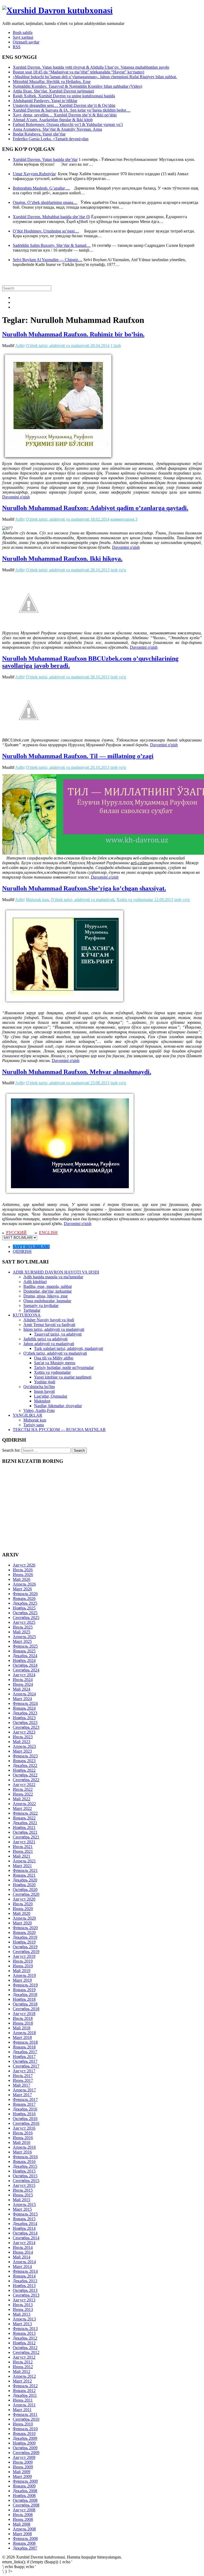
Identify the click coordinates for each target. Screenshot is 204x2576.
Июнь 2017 (23, 2080)
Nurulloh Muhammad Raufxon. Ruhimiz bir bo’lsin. (73, 334)
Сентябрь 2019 (26, 1952)
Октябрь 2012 (25, 2348)
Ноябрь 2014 (24, 2228)
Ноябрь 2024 (24, 1660)
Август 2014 (24, 2243)
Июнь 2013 (23, 2309)
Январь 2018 (24, 2047)
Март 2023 (22, 1751)
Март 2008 (22, 2534)
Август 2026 (24, 1565)
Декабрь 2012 (25, 2338)
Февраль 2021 (25, 1870)
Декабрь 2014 (25, 2224)
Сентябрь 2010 (26, 2419)
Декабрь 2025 (25, 1603)
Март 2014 (22, 2266)
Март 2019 (22, 1980)
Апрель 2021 (24, 1861)
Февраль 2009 (25, 2481)
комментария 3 (124, 519)
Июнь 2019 (23, 1966)
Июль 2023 (23, 1737)
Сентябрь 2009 (26, 2453)
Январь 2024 (24, 1708)
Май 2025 (22, 1632)
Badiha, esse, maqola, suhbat (48, 1286)
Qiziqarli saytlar (26, 42)
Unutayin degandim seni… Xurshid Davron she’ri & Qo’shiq (64, 105)
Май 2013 (22, 2314)
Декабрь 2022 (25, 1765)
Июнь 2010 (23, 2424)
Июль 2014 (23, 2247)
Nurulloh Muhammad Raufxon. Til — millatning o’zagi (78, 756)
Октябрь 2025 (25, 1613)
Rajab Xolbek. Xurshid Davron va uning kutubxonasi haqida (64, 96)
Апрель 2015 (24, 2204)
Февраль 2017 (25, 2099)
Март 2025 (22, 1641)
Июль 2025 (23, 1627)
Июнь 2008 (23, 2519)
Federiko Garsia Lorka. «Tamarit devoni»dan (51, 139)
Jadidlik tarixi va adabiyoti (45, 1339)
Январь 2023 (24, 1761)
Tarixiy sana (34, 1425)
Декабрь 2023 (25, 1713)
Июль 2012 (23, 2362)
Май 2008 (22, 2524)
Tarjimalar (32, 1310)
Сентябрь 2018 (26, 2009)
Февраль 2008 (25, 2538)
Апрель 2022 (24, 1804)
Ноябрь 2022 (24, 1770)
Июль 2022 (23, 1789)
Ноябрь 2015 (24, 2171)
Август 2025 (24, 1622)
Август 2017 (24, 2071)
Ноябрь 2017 (24, 2057)
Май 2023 (22, 1742)
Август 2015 (24, 2185)
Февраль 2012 (25, 2386)
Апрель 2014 (24, 2262)
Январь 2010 (24, 2434)
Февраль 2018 (25, 2042)
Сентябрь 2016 (26, 2123)
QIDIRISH (22, 1251)
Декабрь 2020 (25, 1880)
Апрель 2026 (24, 1584)
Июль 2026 (23, 1570)
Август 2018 (24, 2014)
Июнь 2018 (23, 2023)
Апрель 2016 (24, 2147)
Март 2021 (22, 1866)
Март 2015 (22, 2209)
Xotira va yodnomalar (135, 900)
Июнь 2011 (23, 2400)
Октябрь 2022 (25, 1775)
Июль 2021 (23, 1847)
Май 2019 (22, 1971)
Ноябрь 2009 (24, 2443)
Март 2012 (22, 2381)
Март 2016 (22, 2152)
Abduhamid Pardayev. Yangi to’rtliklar (45, 101)
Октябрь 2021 (25, 1832)
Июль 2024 (23, 1680)
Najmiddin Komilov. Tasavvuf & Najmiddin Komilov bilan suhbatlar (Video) (77, 86)
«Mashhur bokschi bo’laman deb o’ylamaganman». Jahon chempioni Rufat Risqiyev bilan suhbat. (95, 77)
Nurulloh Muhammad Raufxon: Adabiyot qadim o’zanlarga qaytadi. (95, 508)
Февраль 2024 (25, 1703)
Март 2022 (22, 1808)
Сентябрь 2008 (26, 2505)
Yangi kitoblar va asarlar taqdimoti (63, 1377)
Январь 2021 (24, 1875)
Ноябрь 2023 (24, 1718)
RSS (17, 47)
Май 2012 (22, 2371)
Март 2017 (22, 2095)
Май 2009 (22, 2472)
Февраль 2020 (25, 1928)
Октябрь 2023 (25, 1723)
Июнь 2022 (23, 1794)
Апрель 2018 (24, 2033)
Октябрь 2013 (25, 2290)
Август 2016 (24, 2128)
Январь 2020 (24, 1932)
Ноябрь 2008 (24, 2496)
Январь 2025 (24, 1651)
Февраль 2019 (25, 1985)
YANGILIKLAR (27, 1415)
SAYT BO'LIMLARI (31, 1247)
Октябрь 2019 (25, 1947)
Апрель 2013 (24, 2319)
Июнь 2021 (23, 1851)
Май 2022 (22, 1799)
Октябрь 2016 (25, 2119)
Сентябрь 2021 (26, 1837)
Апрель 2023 (24, 1746)
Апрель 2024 (24, 1694)
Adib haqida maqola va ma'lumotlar (53, 1277)
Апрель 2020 (24, 1918)
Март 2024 (22, 1699)
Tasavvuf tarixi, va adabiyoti (58, 1334)
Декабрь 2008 (25, 2491)
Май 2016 (22, 2142)
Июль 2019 (23, 1961)
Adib (19, 346)
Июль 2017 (23, 2076)
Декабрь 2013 (25, 2281)
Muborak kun (37, 900)
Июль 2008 (23, 2515)
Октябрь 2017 (25, 2061)
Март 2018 (22, 2037)
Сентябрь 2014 (26, 2238)
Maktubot (42, 1401)
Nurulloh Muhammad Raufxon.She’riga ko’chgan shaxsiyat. (84, 888)
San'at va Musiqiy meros (55, 1363)
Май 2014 (22, 2257)
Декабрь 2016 (25, 2109)
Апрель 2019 (24, 1975)
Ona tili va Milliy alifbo (54, 1358)
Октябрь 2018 (25, 2004)
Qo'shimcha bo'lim (39, 1387)
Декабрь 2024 (25, 1656)
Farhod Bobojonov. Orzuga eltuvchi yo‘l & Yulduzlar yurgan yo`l (68, 124)
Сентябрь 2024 (26, 1670)
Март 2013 (22, 2324)
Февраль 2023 (25, 1756)
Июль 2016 (23, 2133)
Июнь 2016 (23, 2138)
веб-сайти (140, 863)
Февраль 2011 (25, 2414)
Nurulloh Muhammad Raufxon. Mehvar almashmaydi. (77, 1072)
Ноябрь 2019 (24, 1942)
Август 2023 (24, 1732)
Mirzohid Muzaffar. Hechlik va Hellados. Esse (52, 82)
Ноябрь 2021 (24, 1827)
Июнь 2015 (23, 2195)
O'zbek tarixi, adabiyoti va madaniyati (58, 346)
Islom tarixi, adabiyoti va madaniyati (54, 1329)
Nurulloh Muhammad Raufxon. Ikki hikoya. (62, 559)
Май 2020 (22, 1913)
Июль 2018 (23, 2018)
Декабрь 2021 (25, 1823)
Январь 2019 (24, 1990)
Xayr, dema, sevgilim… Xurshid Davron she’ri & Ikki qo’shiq (65, 115)
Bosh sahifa (23, 32)
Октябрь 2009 (25, 2448)
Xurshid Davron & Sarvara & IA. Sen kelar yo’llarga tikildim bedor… (72, 110)
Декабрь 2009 (25, 2438)
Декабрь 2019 (25, 1937)
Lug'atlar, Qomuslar (51, 1396)
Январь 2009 (24, 2486)
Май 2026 (22, 1579)
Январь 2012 (24, 2391)
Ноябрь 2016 (24, 2114)
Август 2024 (24, 1675)
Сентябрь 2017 (26, 2066)
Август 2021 (24, 1842)
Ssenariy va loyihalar (41, 1305)
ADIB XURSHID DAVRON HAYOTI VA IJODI (56, 1272)
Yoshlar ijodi (45, 1382)
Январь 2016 (24, 2162)
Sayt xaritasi (23, 37)
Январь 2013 (24, 2333)
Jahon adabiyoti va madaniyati (49, 1344)
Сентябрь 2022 (26, 1780)
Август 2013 (24, 2300)
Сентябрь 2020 (26, 1894)
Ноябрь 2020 (24, 1885)
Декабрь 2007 (25, 2548)
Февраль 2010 (25, 2429)
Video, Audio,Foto (39, 1410)
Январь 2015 (24, 2219)
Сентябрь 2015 (26, 2181)
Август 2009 (24, 2457)
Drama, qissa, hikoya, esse (46, 1296)
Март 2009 (22, 2476)
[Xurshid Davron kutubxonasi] (57, 10)
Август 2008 (24, 2510)
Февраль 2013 (25, 2329)
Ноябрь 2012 (24, 2343)
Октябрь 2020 (25, 1890)
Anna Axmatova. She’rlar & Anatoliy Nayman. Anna (57, 129)
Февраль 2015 (25, 2214)
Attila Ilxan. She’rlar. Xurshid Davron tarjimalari (53, 91)
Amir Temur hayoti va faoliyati (49, 1325)
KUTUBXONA (27, 1315)
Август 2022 (24, 1785)
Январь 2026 (24, 1598)
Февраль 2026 (25, 1594)
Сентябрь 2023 (26, 1727)
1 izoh (116, 346)
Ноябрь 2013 (24, 2286)
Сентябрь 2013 (26, 2295)
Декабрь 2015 (25, 2166)
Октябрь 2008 (25, 2500)
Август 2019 (24, 1956)
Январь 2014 (24, 2276)
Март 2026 (22, 1589)
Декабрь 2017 (25, 2052)
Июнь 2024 (23, 1684)
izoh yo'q (118, 570)
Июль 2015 (23, 2190)
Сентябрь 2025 (26, 1618)
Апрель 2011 (24, 2405)
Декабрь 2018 (25, 1994)
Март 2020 (22, 1923)
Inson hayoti (44, 1391)
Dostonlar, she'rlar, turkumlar (48, 1291)
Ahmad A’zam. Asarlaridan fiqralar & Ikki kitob (53, 120)
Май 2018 (22, 2028)
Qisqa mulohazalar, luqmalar (47, 1301)
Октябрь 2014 (25, 2233)
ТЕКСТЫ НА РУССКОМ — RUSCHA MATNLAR (59, 1430)
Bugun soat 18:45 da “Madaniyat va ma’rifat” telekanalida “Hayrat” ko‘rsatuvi (78, 72)
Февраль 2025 (25, 1646)
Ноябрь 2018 (24, 1999)
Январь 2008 (24, 2543)
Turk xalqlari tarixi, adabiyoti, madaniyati (69, 1348)
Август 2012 (24, 2357)
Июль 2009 (23, 2462)
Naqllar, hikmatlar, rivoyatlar (58, 1406)
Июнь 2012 (23, 2367)
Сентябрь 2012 (26, 2352)
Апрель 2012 (24, 2376)
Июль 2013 (23, 2305)
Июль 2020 (23, 1904)
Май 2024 (22, 1689)
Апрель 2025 (24, 1637)
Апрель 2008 (24, 2529)
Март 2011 (22, 2410)
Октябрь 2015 (25, 2176)
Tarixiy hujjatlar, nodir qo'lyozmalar (64, 1368)
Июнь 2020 (23, 1909)
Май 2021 (22, 1856)
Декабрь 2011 (25, 2395)
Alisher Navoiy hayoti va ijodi (49, 1320)
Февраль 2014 (25, 2271)
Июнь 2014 (23, 2252)
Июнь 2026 (23, 1575)
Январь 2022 (24, 1818)
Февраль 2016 (25, 2157)
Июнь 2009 (23, 2467)
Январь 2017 (24, 2104)
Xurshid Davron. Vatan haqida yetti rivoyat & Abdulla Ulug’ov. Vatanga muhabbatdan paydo (91, 67)
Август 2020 (24, 1899)
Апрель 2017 (24, 2090)
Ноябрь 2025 (24, 1608)
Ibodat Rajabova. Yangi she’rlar (39, 134)
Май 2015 (22, 2200)
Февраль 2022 (25, 1813)
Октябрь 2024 (25, 1665)
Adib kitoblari (35, 1282)
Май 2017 (22, 2085)
